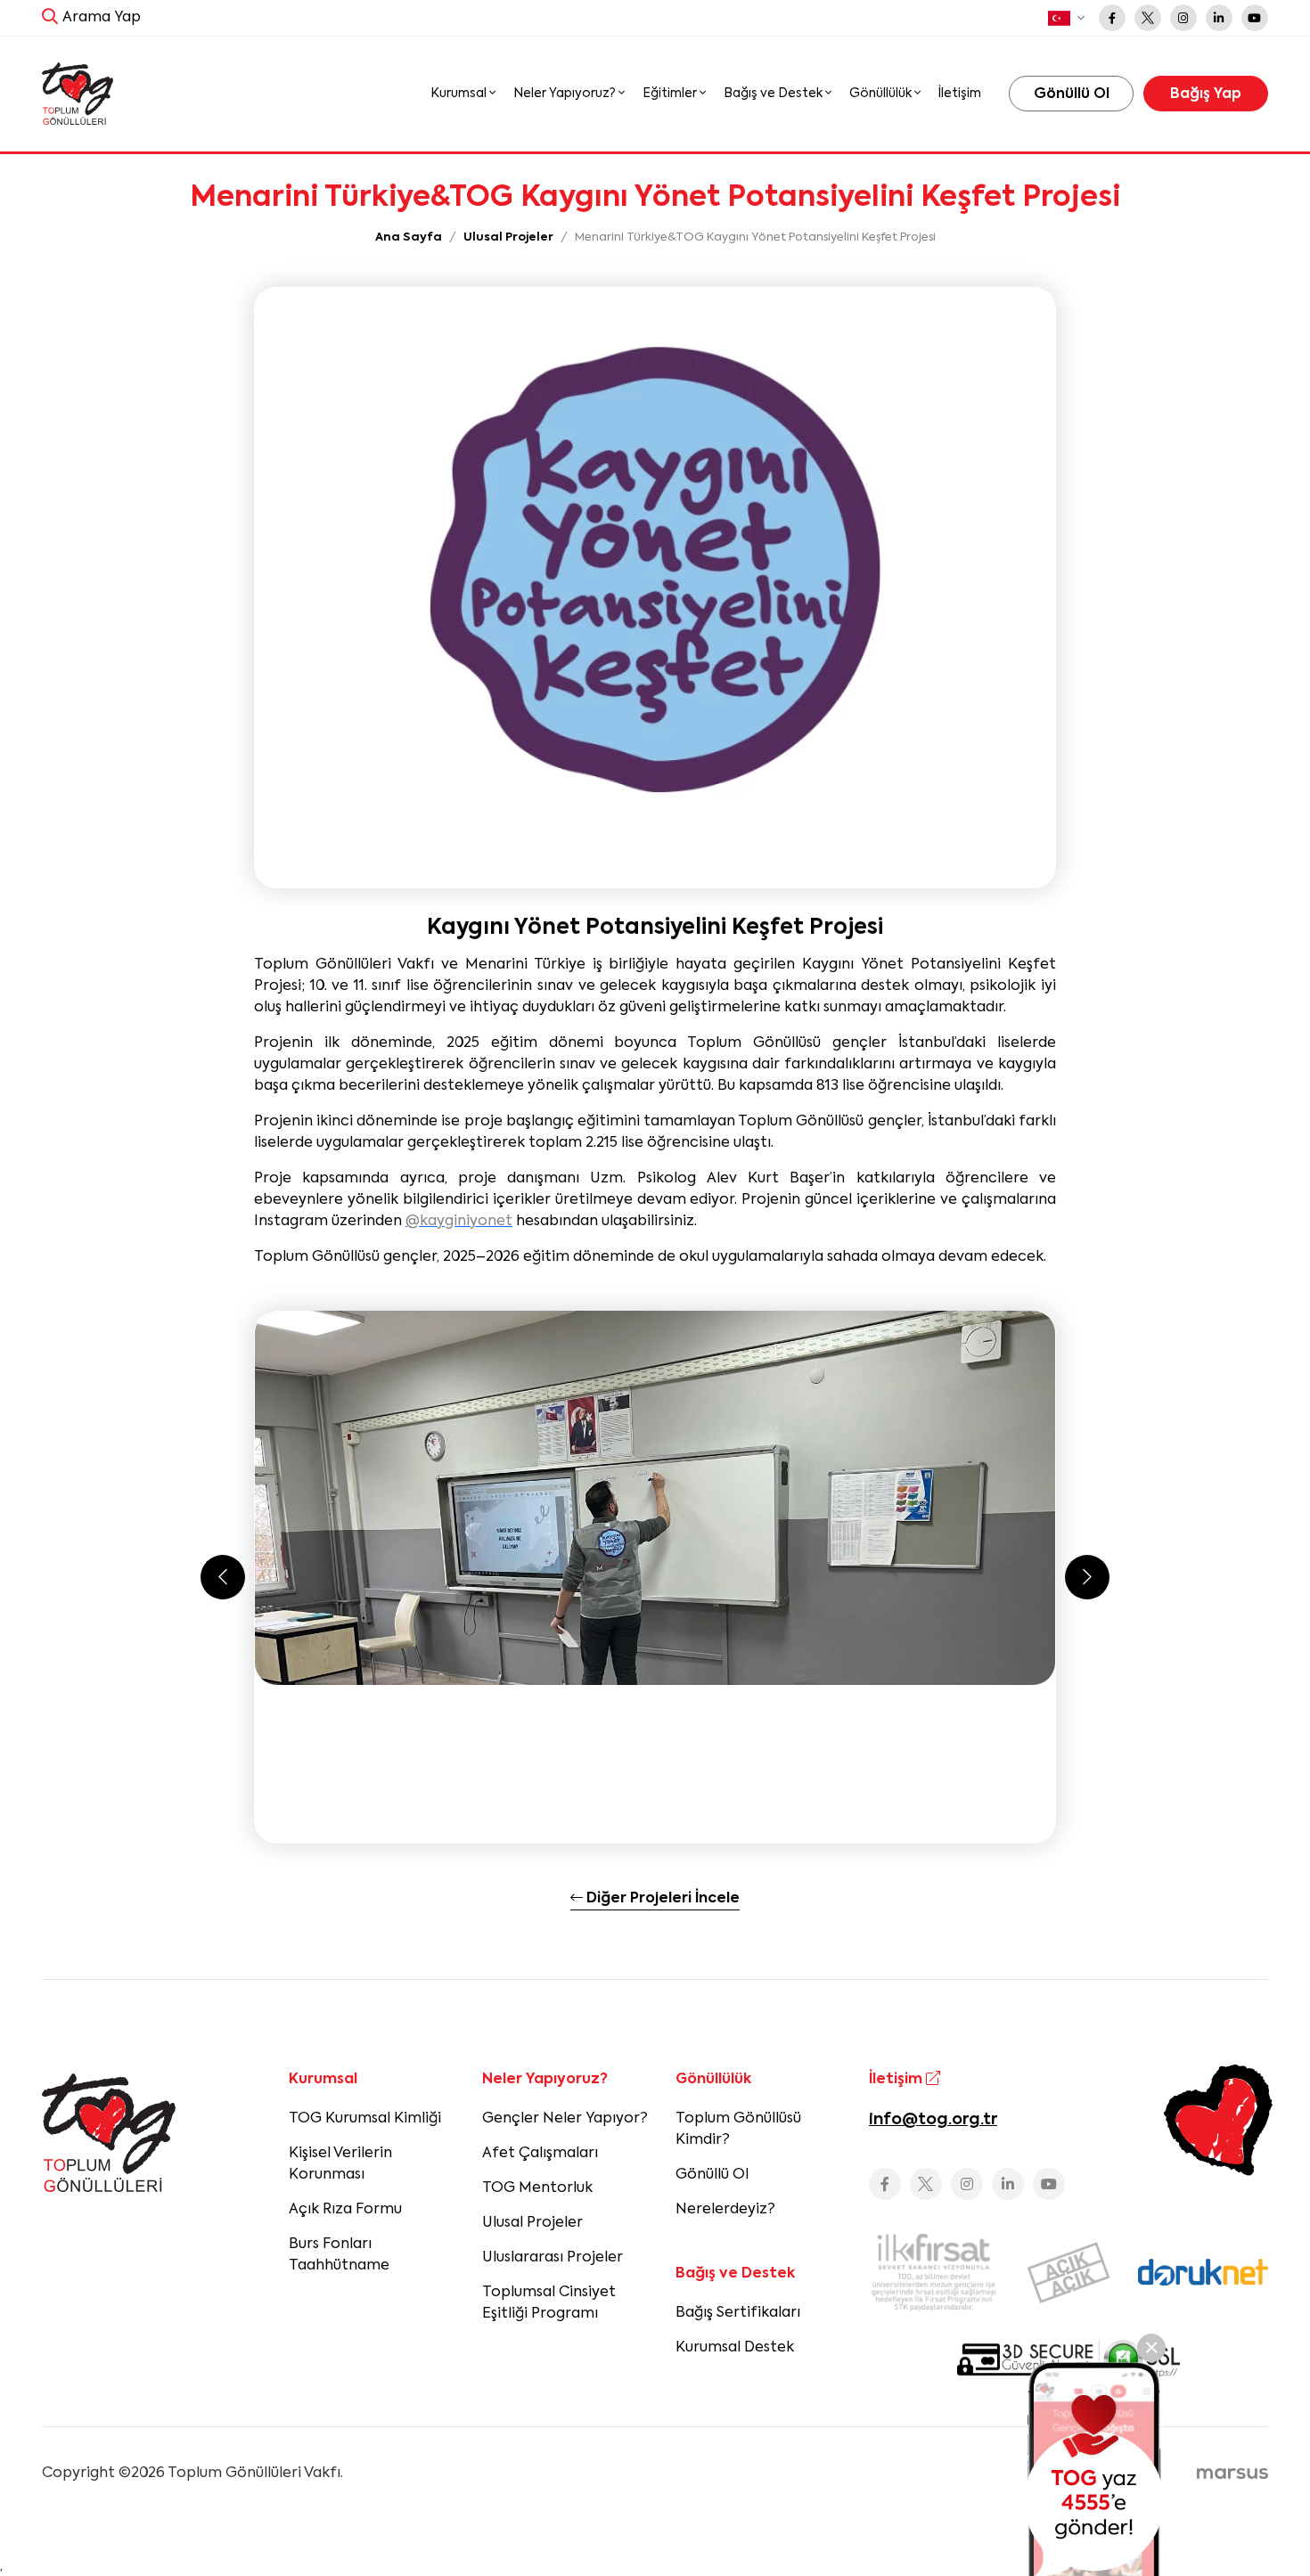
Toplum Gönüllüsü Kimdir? (738, 2130)
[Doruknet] (1203, 2272)
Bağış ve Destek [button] (774, 94)
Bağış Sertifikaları (738, 2313)
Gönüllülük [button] (882, 94)
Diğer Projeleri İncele (661, 1899)
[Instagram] (1183, 18)
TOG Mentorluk (537, 2188)
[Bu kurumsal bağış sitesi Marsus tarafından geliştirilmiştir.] (1232, 2474)
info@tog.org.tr (933, 2120)
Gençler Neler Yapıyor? (565, 2119)
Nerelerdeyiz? (725, 2210)
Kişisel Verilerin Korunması (340, 2164)
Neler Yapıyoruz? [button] (566, 94)
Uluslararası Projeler (553, 2258)
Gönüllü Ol (712, 2175)
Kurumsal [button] (460, 94)
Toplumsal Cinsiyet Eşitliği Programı (549, 2303)
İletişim (960, 94)
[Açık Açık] (1068, 2273)
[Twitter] (1148, 18)
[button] (1066, 18)
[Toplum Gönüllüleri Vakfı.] (78, 94)
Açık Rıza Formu (345, 2210)
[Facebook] (1112, 18)
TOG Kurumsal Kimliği (365, 2119)
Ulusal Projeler (532, 2223)
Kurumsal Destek (735, 2348)
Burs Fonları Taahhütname (339, 2255)
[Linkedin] (1219, 18)
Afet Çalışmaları (540, 2154)
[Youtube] (1255, 18)
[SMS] (1094, 2469)
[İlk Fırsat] (934, 2272)
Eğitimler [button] (671, 94)
